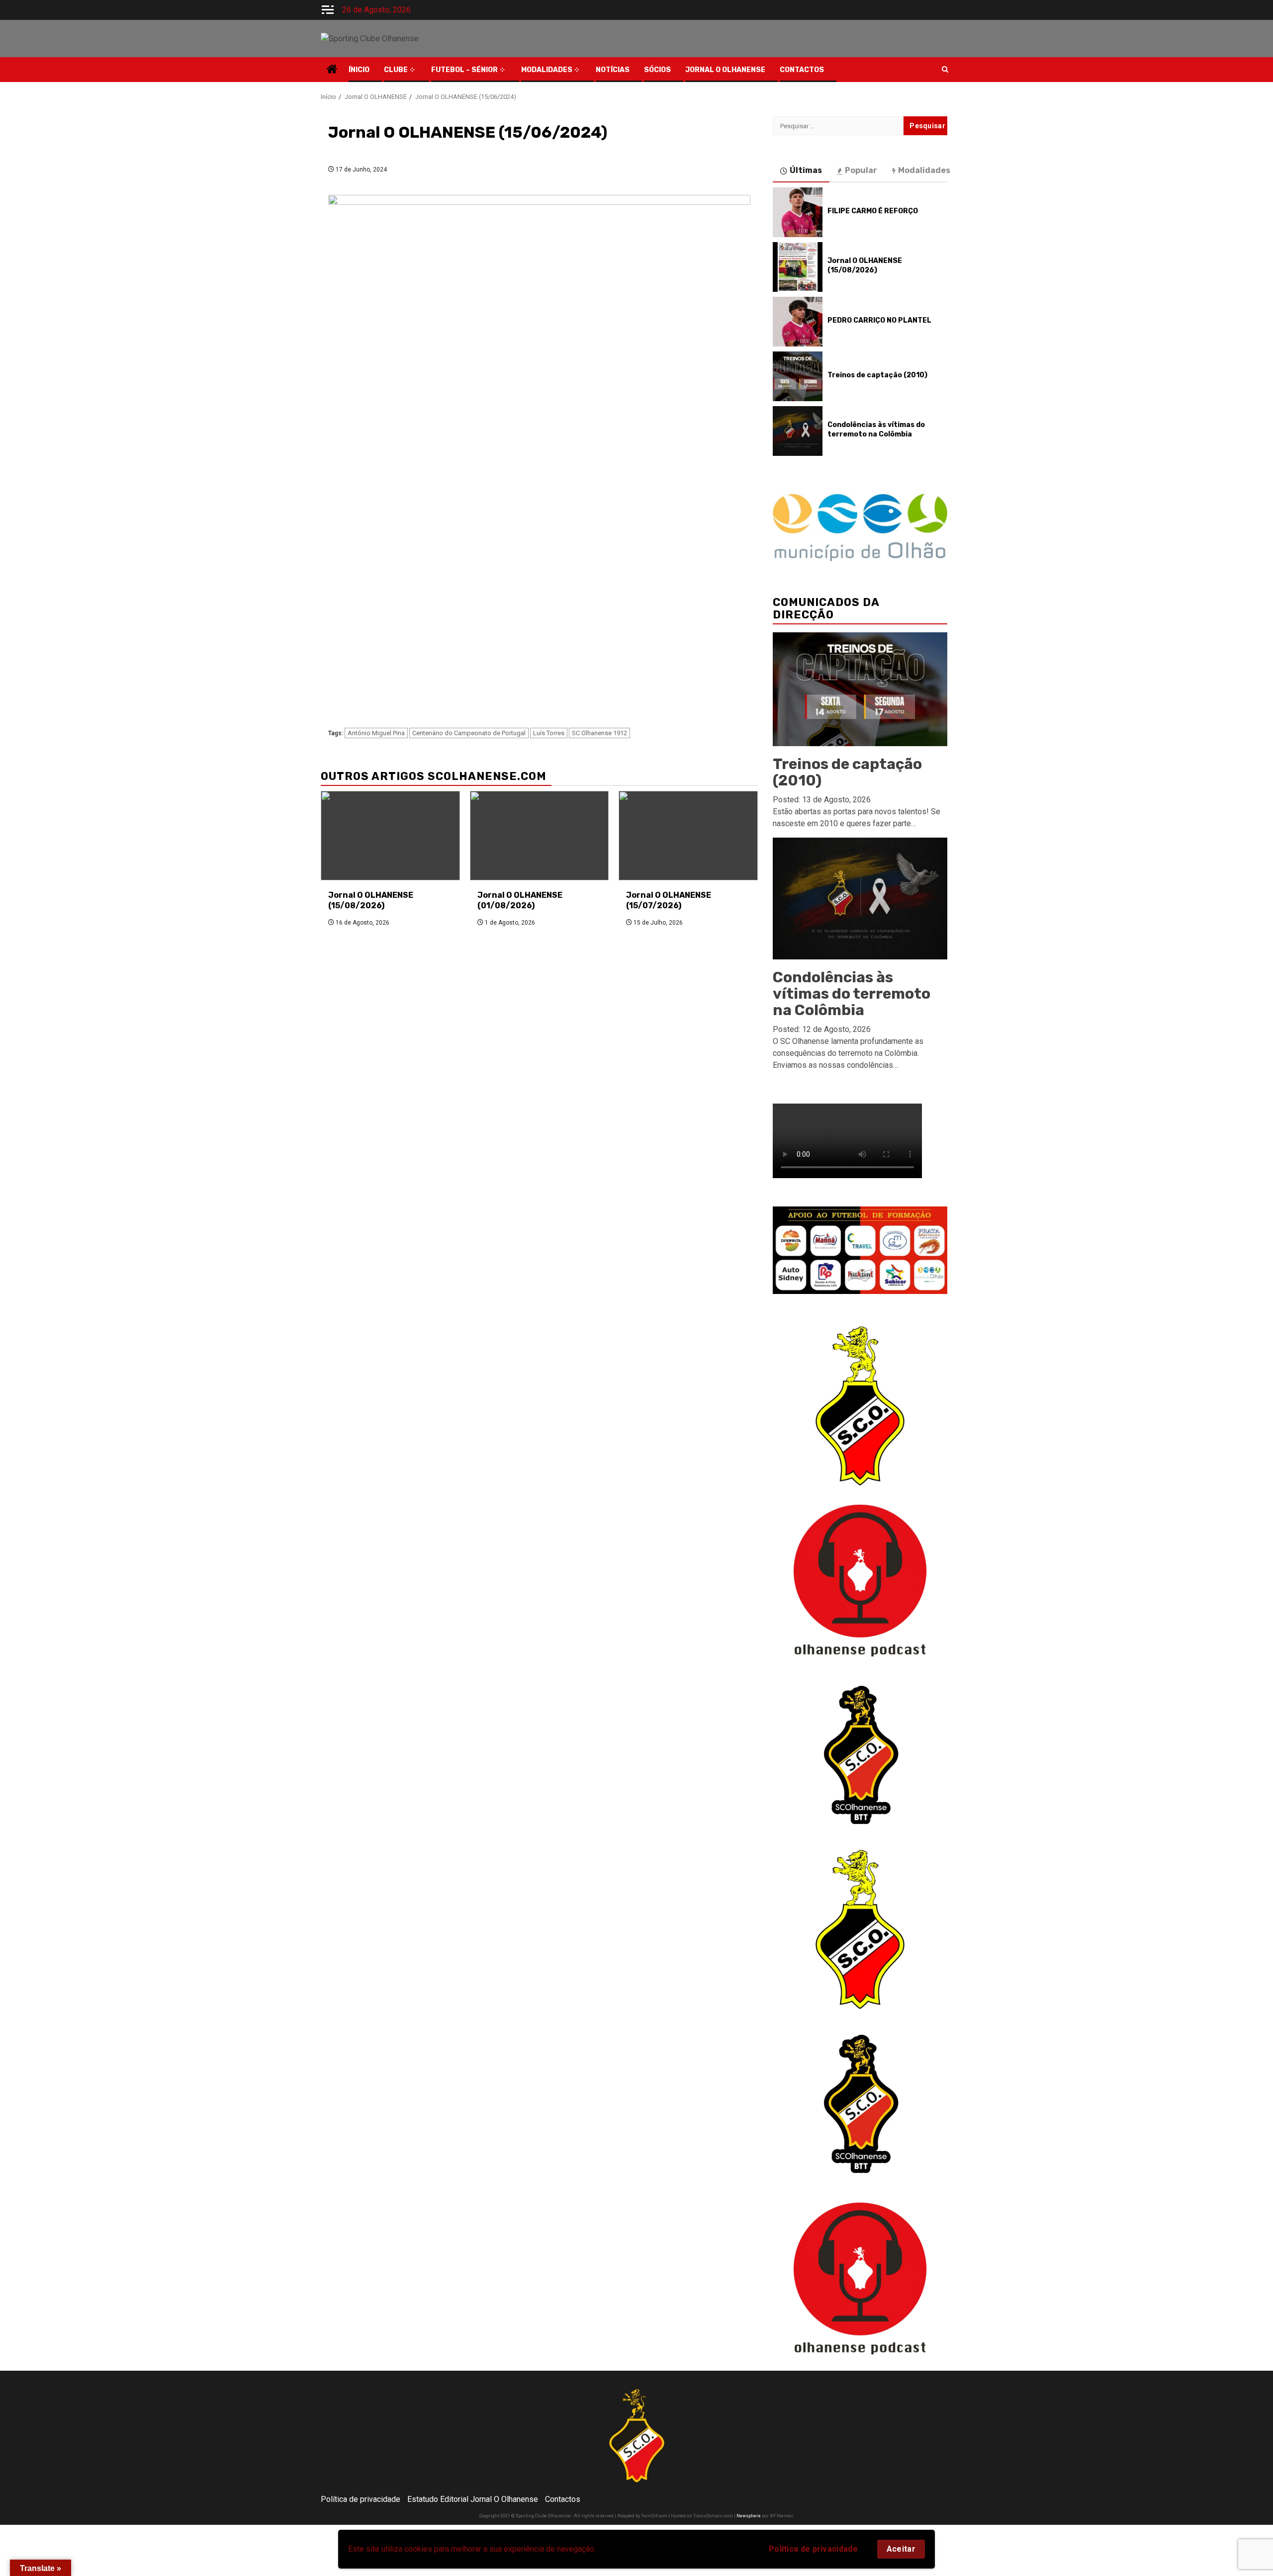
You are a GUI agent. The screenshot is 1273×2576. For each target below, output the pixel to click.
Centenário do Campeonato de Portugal (469, 733)
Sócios (657, 70)
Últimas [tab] (806, 170)
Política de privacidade (813, 2549)
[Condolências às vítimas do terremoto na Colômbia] (798, 431)
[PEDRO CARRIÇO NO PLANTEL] (798, 322)
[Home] (332, 70)
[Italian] (889, 68)
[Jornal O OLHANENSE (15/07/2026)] (688, 836)
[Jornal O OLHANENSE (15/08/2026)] (390, 836)
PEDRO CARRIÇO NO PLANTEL (879, 320)
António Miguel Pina (376, 733)
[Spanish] (909, 68)
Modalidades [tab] (924, 170)
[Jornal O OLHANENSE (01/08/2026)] (540, 836)
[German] (879, 68)
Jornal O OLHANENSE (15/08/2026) (371, 900)
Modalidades (547, 70)
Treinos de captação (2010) (877, 375)
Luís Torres (549, 733)
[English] (859, 68)
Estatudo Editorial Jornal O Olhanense (473, 2499)
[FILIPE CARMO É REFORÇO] (798, 212)
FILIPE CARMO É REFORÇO (873, 211)
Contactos (563, 2499)
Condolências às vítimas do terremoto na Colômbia (876, 429)
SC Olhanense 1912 (599, 733)
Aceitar (901, 2549)
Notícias (613, 70)
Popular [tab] (861, 170)
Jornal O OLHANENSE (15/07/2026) (669, 900)
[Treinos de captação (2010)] (798, 376)
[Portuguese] (899, 68)
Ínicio (359, 70)
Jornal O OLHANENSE (725, 70)
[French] (869, 68)
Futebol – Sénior (464, 70)
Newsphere (749, 2516)
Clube (396, 70)
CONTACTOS (802, 70)
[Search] (945, 70)
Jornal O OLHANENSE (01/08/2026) (520, 900)
